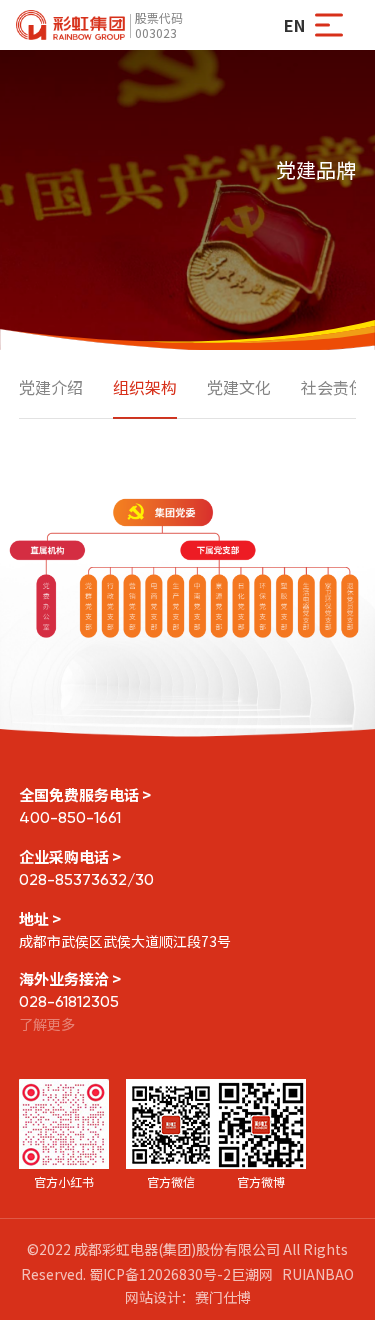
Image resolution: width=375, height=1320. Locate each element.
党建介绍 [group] (51, 387)
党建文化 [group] (239, 387)
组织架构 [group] (145, 387)
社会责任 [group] (333, 387)
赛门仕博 (223, 1297)
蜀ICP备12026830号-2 (160, 1274)
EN (294, 25)
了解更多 (47, 1024)
